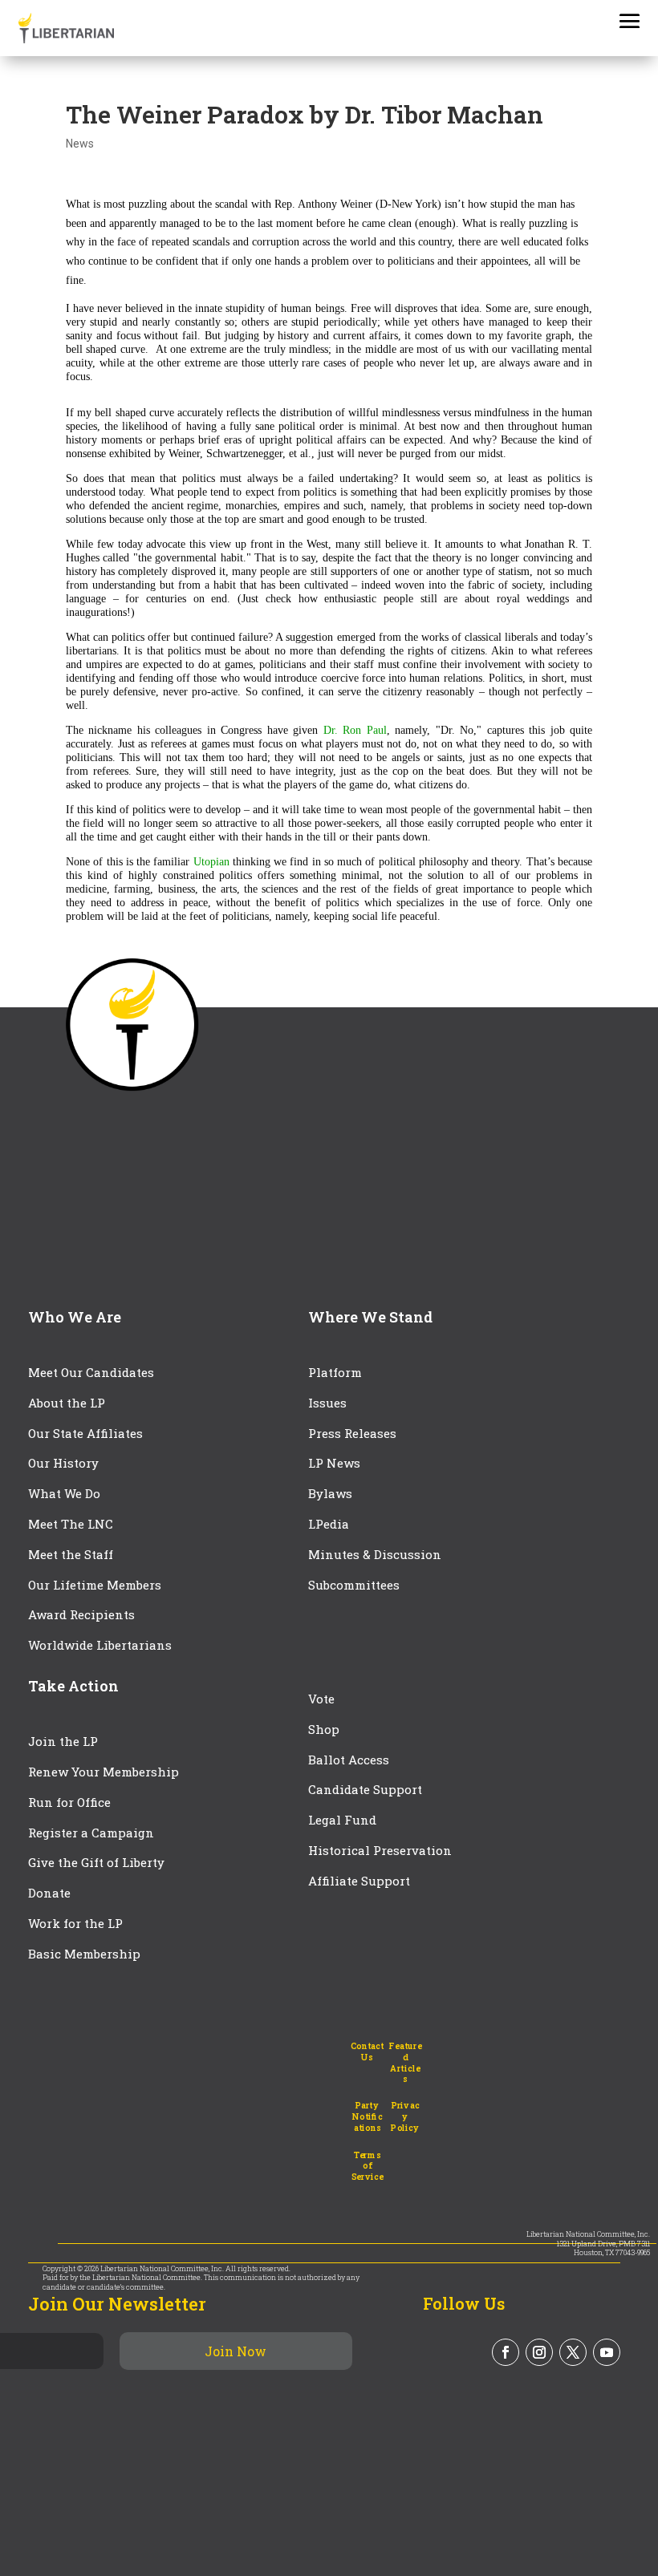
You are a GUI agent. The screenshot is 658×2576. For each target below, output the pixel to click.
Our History (63, 1463)
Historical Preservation (380, 1850)
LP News (334, 1463)
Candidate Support (365, 1789)
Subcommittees (354, 1585)
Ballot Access (350, 1760)
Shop (324, 1729)
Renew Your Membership (104, 1772)
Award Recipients (81, 1614)
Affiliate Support (359, 1881)
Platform (335, 1372)
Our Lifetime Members (95, 1585)
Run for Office (69, 1802)
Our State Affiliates (85, 1433)
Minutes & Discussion (375, 1554)
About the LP (67, 1403)
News (80, 144)
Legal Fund (342, 1820)
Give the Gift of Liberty (96, 1862)
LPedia (329, 1524)
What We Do (64, 1493)
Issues (327, 1403)
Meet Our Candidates (91, 1372)
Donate (49, 1893)
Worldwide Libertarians (100, 1645)
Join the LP (63, 1741)
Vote (321, 1699)
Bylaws (330, 1493)
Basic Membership (84, 1954)
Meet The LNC (71, 1524)
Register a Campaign (91, 1833)
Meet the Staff (71, 1554)
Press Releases (352, 1433)
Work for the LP (75, 1923)
